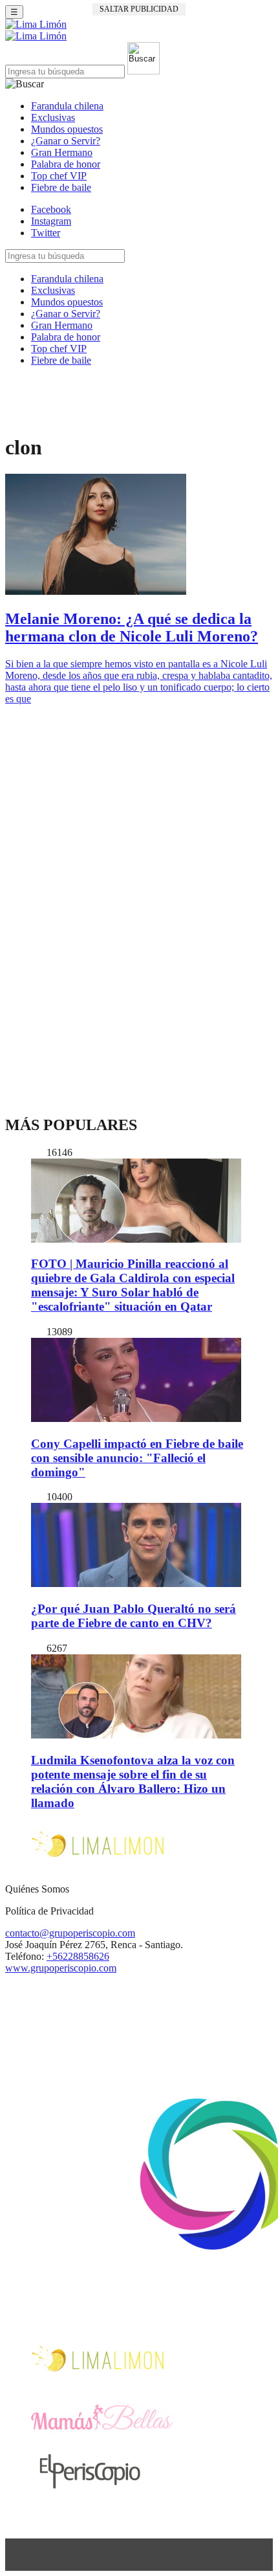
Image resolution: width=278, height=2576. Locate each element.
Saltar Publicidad (139, 9)
